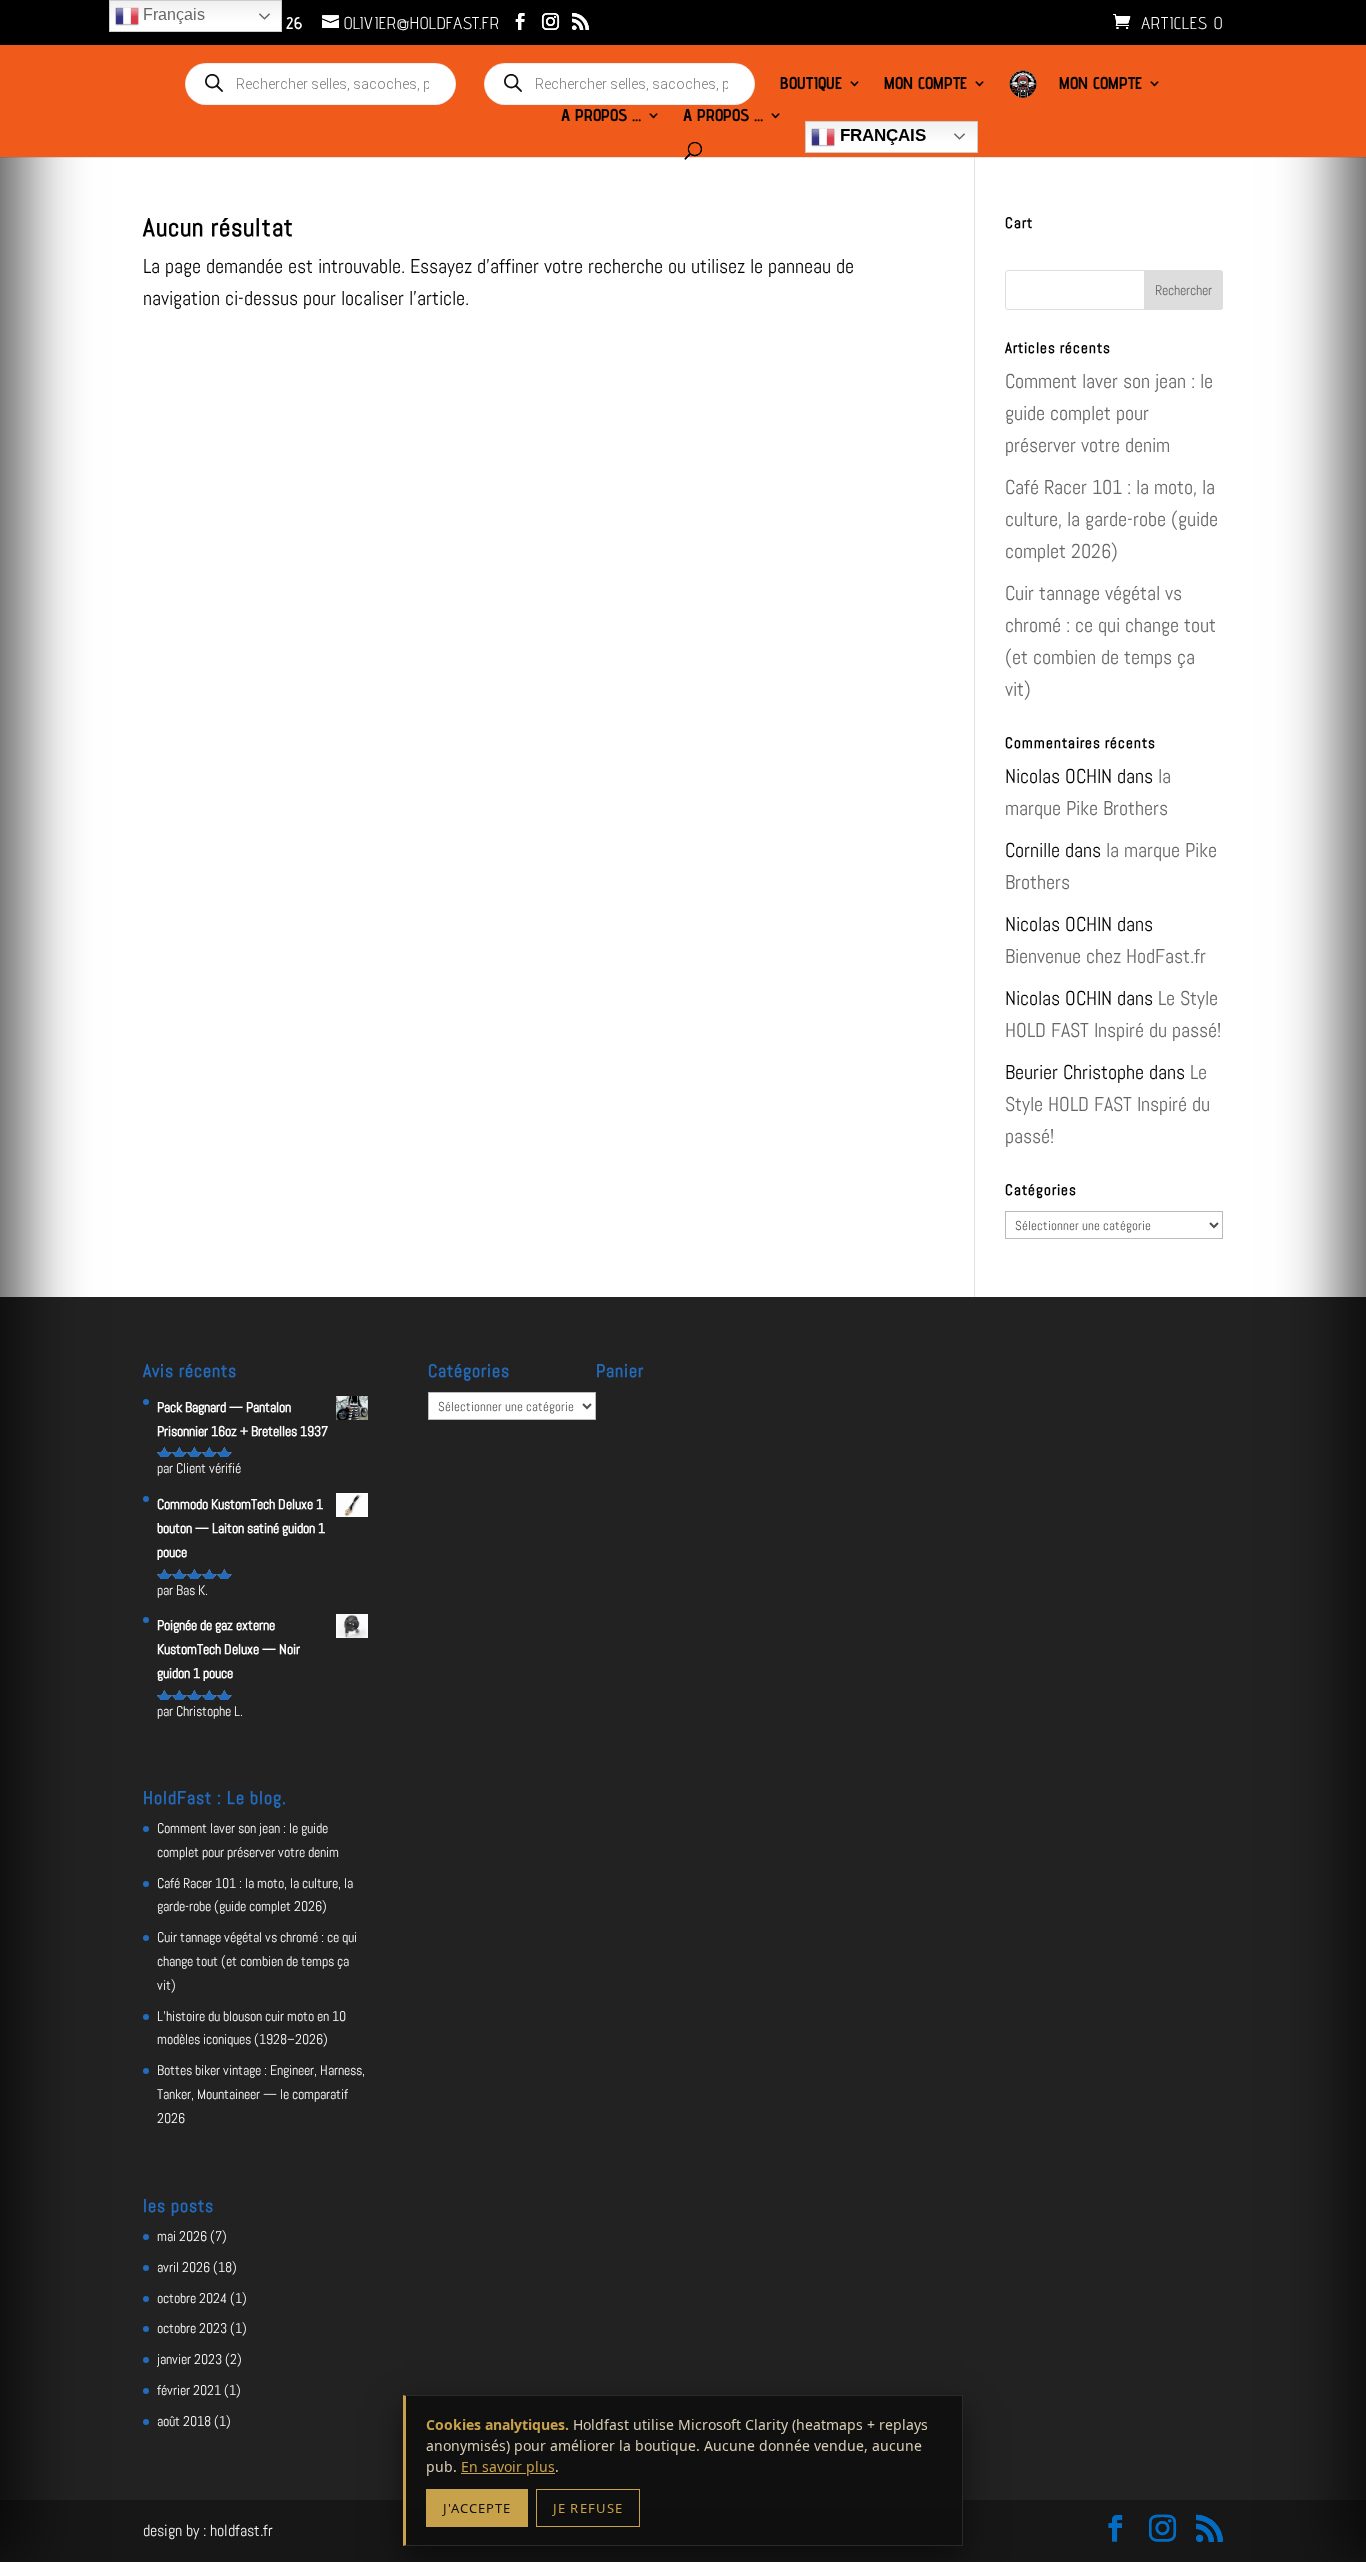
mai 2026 (182, 2236)
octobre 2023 (192, 2328)
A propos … (601, 116)
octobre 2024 (192, 2298)
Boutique (811, 84)
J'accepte (477, 2508)
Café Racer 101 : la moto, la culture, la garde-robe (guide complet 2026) (1111, 519)
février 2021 (189, 2390)
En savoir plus (508, 2466)
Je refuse (587, 2508)
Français (880, 135)
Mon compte (925, 84)
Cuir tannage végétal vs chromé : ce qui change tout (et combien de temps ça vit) (257, 1961)
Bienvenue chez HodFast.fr (1105, 956)
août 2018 (184, 2421)
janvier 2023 (189, 2359)
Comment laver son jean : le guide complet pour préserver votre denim (1109, 413)
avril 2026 (183, 2267)
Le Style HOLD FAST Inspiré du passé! (1107, 1104)
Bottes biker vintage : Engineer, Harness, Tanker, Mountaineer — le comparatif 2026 (261, 2094)
